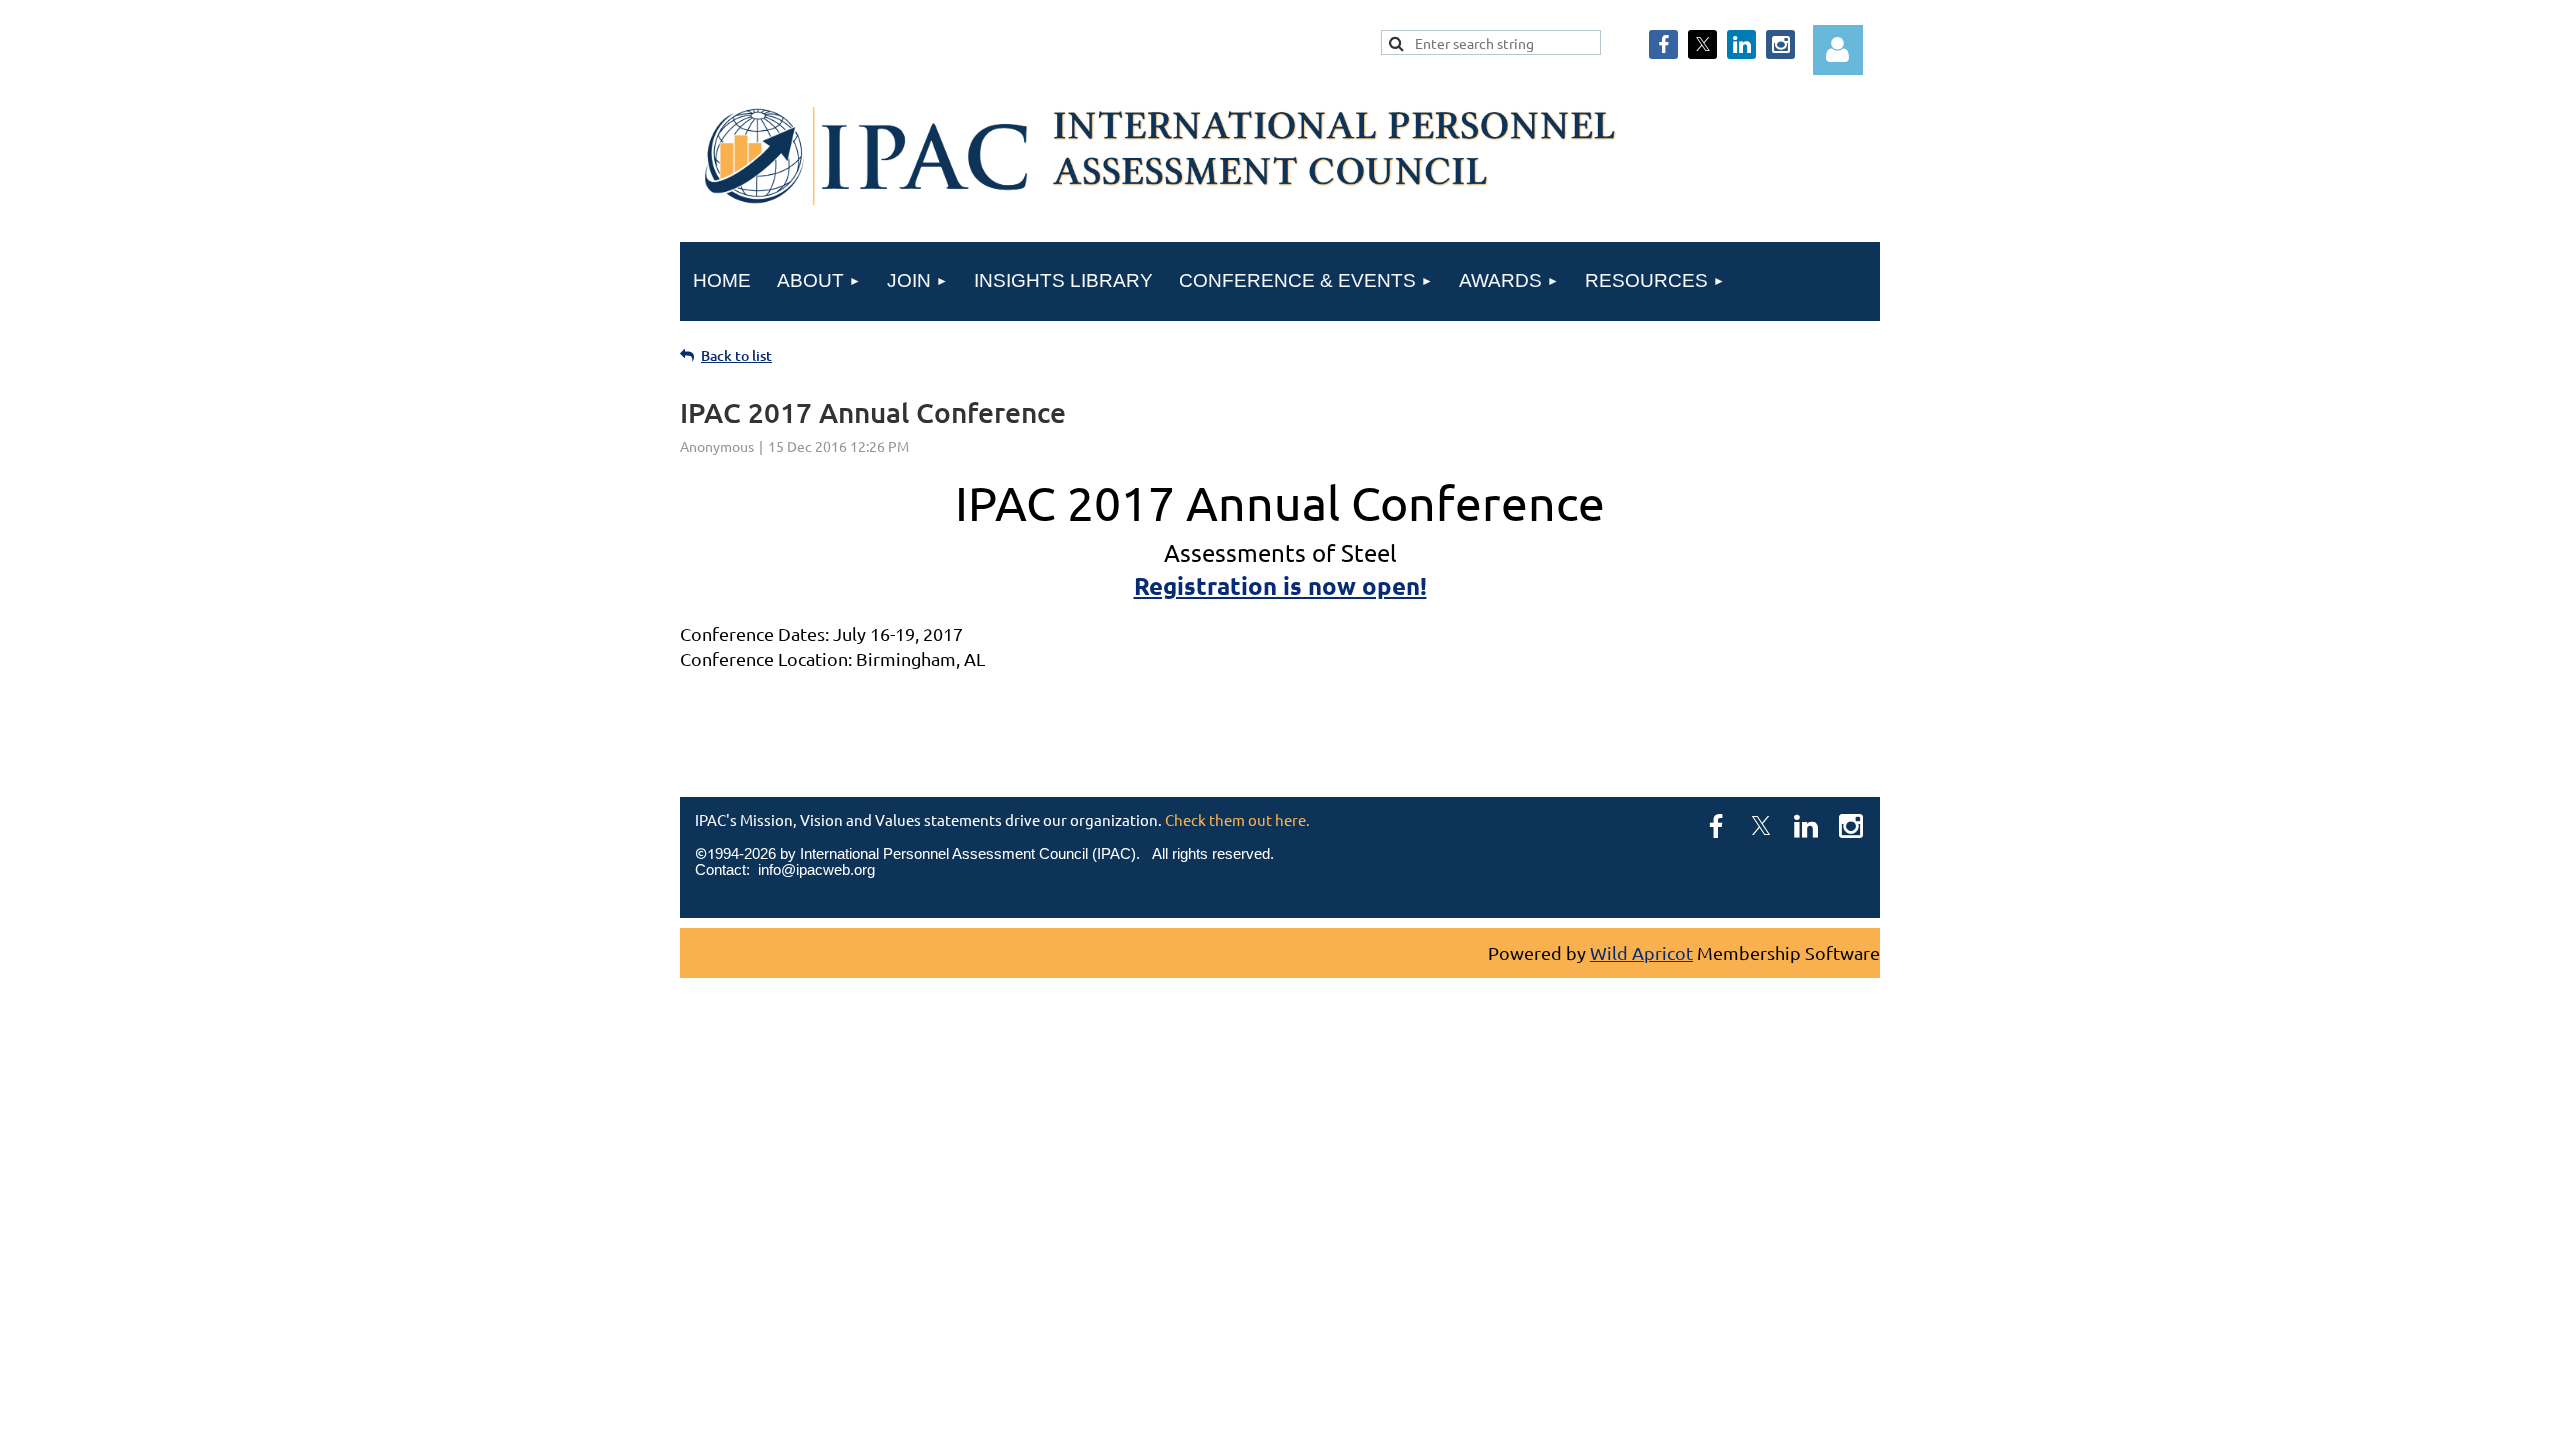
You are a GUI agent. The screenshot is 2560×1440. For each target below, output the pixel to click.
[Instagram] (1780, 44)
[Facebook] (1663, 44)
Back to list (736, 355)
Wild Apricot (1641, 952)
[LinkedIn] (1741, 44)
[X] (1702, 44)
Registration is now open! (1280, 585)
